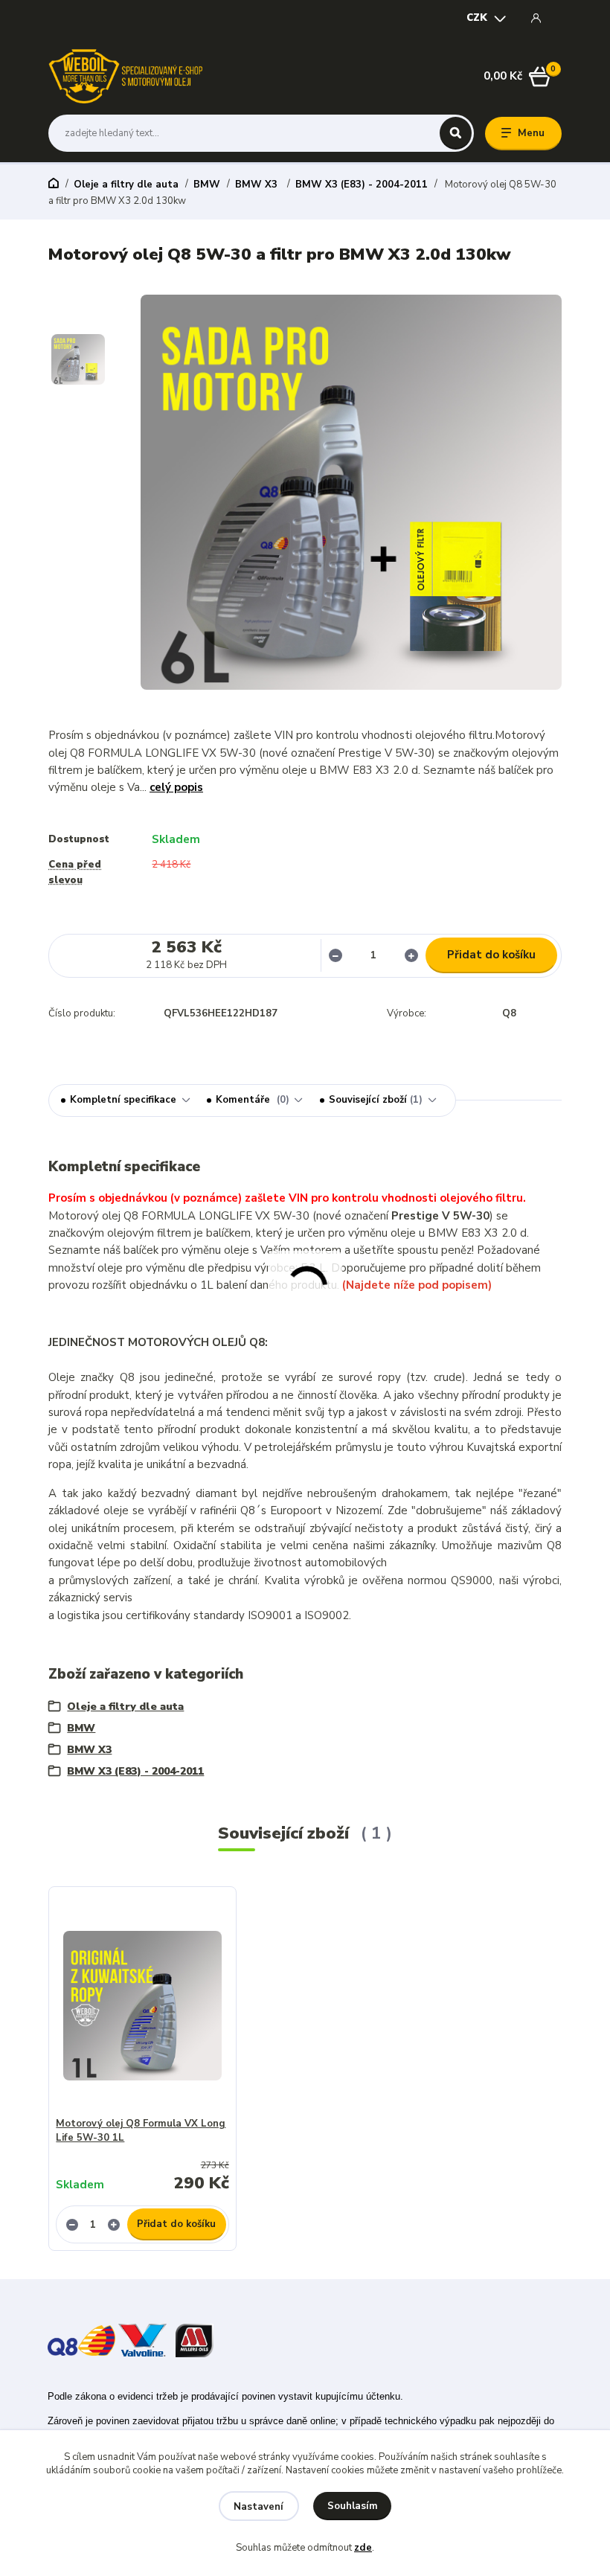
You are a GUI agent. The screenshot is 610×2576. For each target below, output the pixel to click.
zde (363, 2548)
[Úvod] (125, 76)
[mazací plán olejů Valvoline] (142, 2339)
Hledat (456, 133)
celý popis (176, 787)
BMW (207, 185)
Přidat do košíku (491, 955)
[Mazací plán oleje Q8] (81, 2339)
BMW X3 (258, 185)
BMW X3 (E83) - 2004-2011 (362, 185)
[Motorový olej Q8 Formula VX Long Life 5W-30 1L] (143, 2006)
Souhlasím (353, 2506)
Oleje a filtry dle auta (126, 185)
